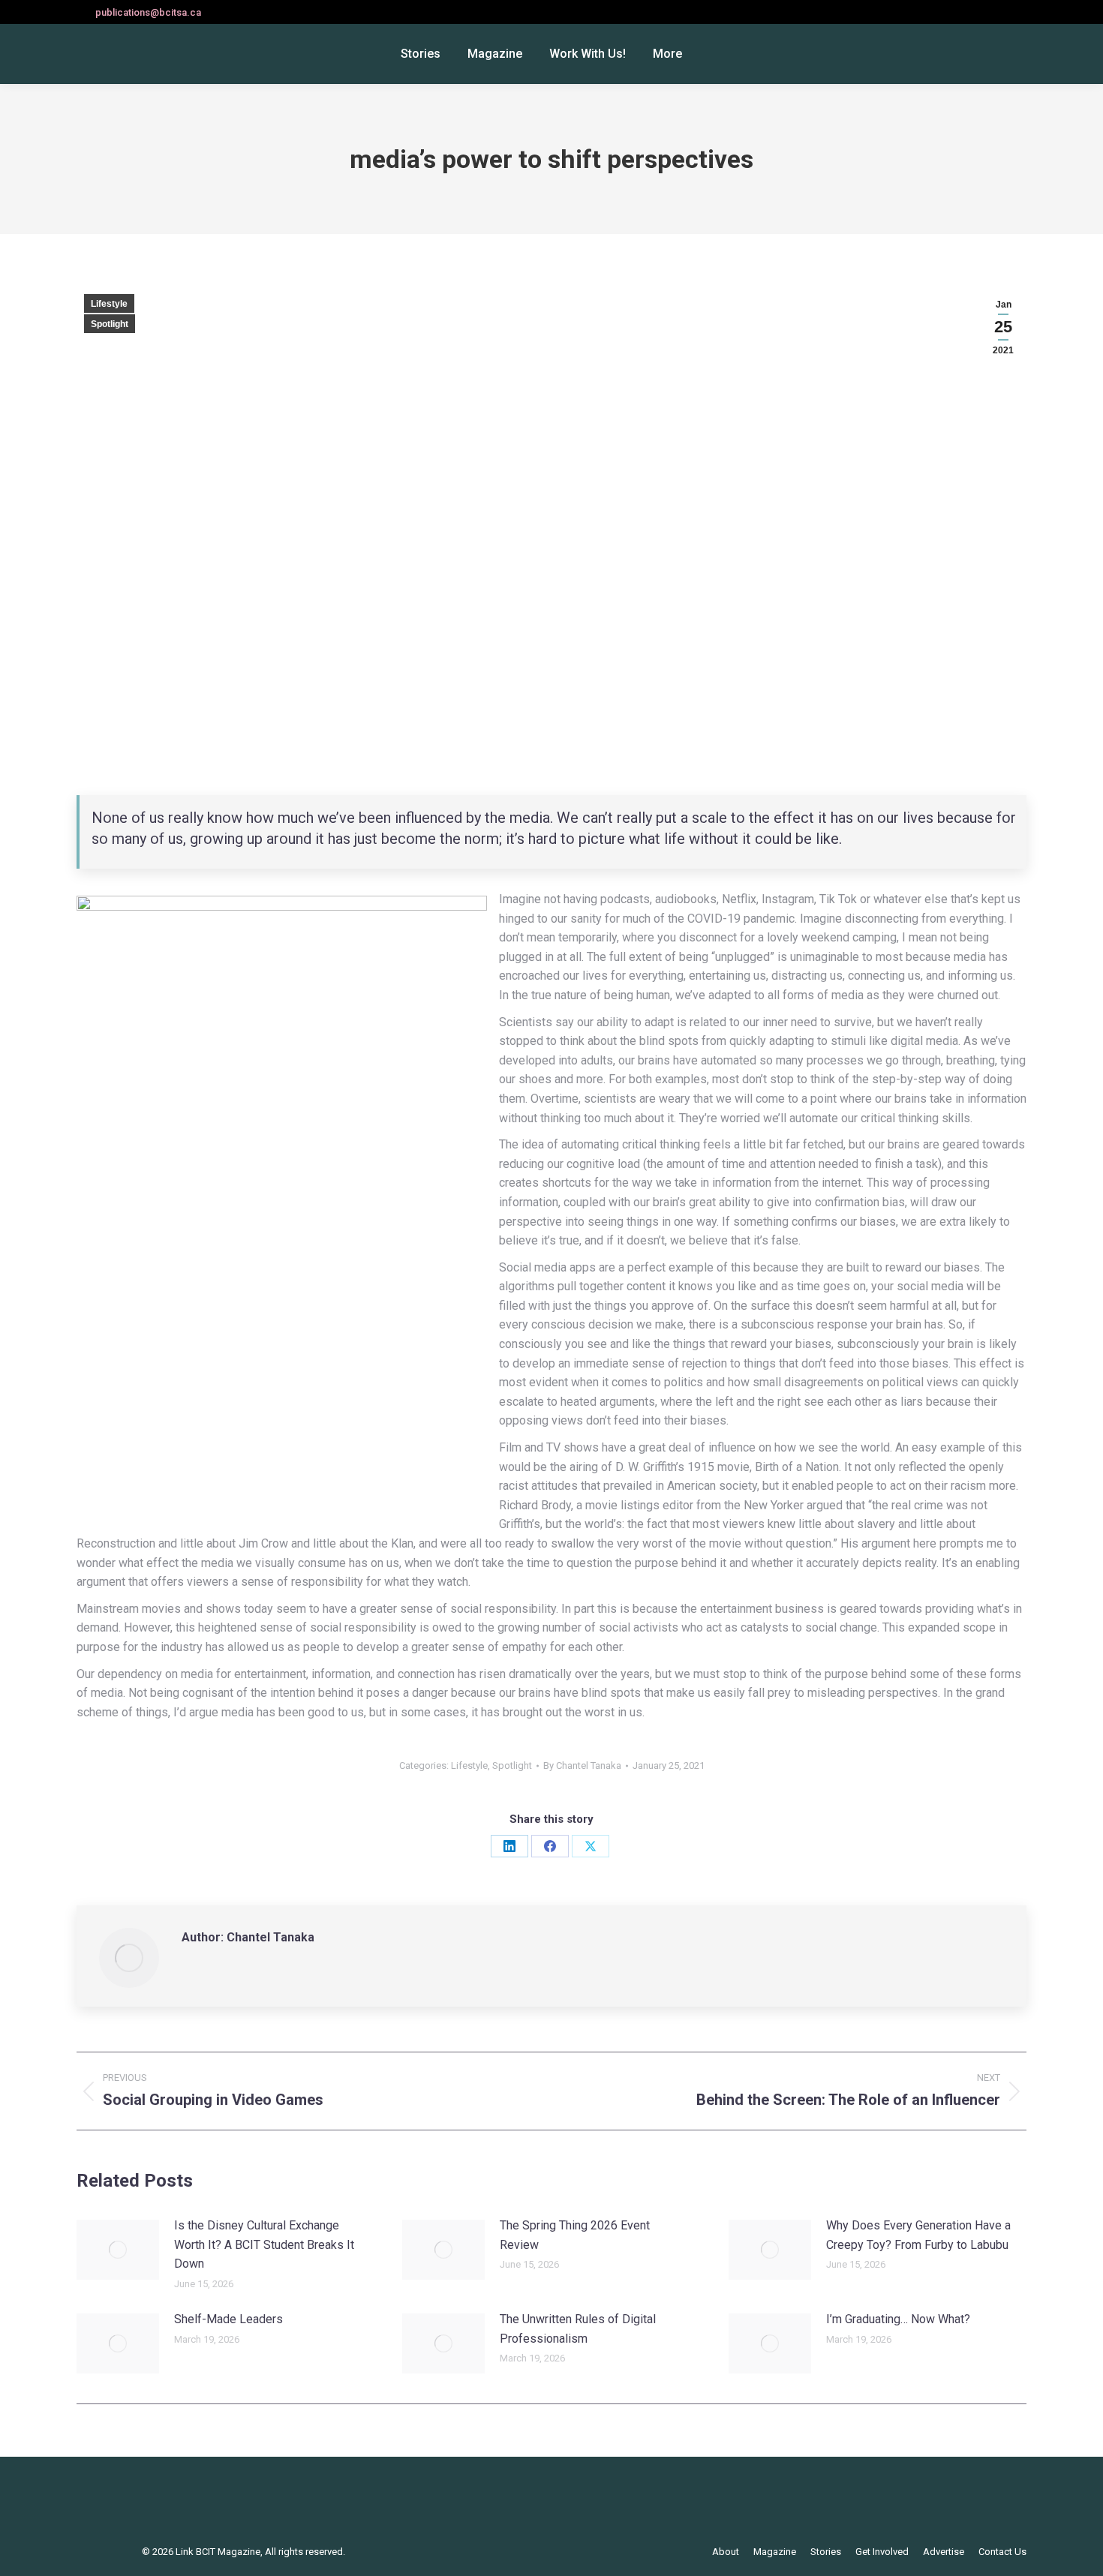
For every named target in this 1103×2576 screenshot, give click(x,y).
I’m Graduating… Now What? (898, 2319)
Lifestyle (109, 304)
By (582, 1765)
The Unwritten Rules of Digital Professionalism (578, 2329)
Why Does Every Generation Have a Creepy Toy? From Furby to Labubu (918, 2235)
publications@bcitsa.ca (148, 12)
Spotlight (110, 324)
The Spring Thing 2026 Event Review (575, 2235)
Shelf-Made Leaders (228, 2319)
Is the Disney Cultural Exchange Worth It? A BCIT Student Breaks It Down (264, 2244)
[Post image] (118, 2250)
